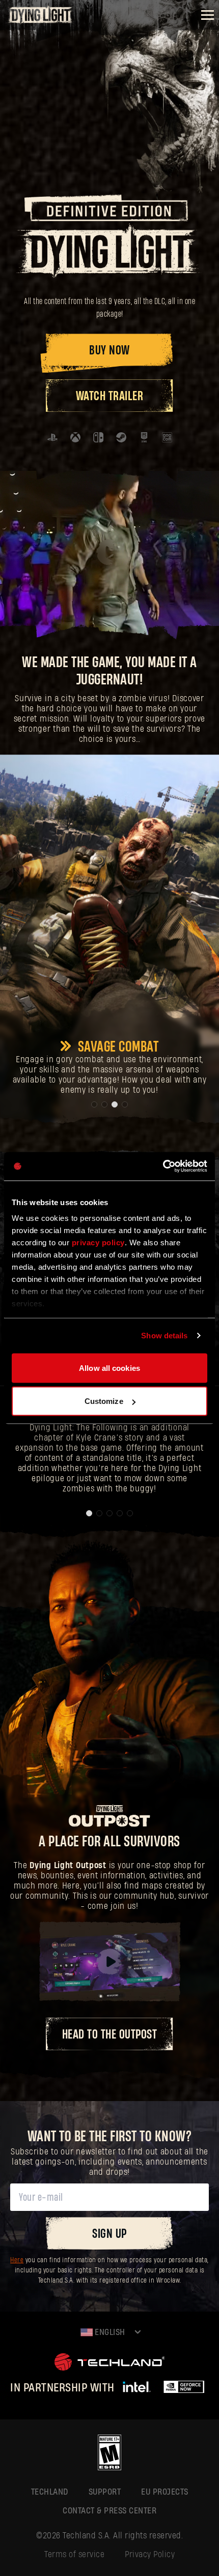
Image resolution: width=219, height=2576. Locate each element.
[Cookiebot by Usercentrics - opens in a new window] (163, 1166)
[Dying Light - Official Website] (41, 21)
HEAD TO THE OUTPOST (110, 2035)
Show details (164, 1336)
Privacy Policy (150, 2554)
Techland (50, 2492)
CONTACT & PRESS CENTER (109, 2511)
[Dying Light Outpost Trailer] (109, 1962)
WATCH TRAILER (110, 396)
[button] (94, 1104)
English (109, 2332)
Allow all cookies (109, 1368)
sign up (109, 2234)
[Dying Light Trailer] (109, 552)
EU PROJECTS (165, 2492)
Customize (104, 1401)
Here (17, 2260)
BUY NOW (109, 351)
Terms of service (74, 2554)
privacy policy (98, 1242)
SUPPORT (105, 2492)
